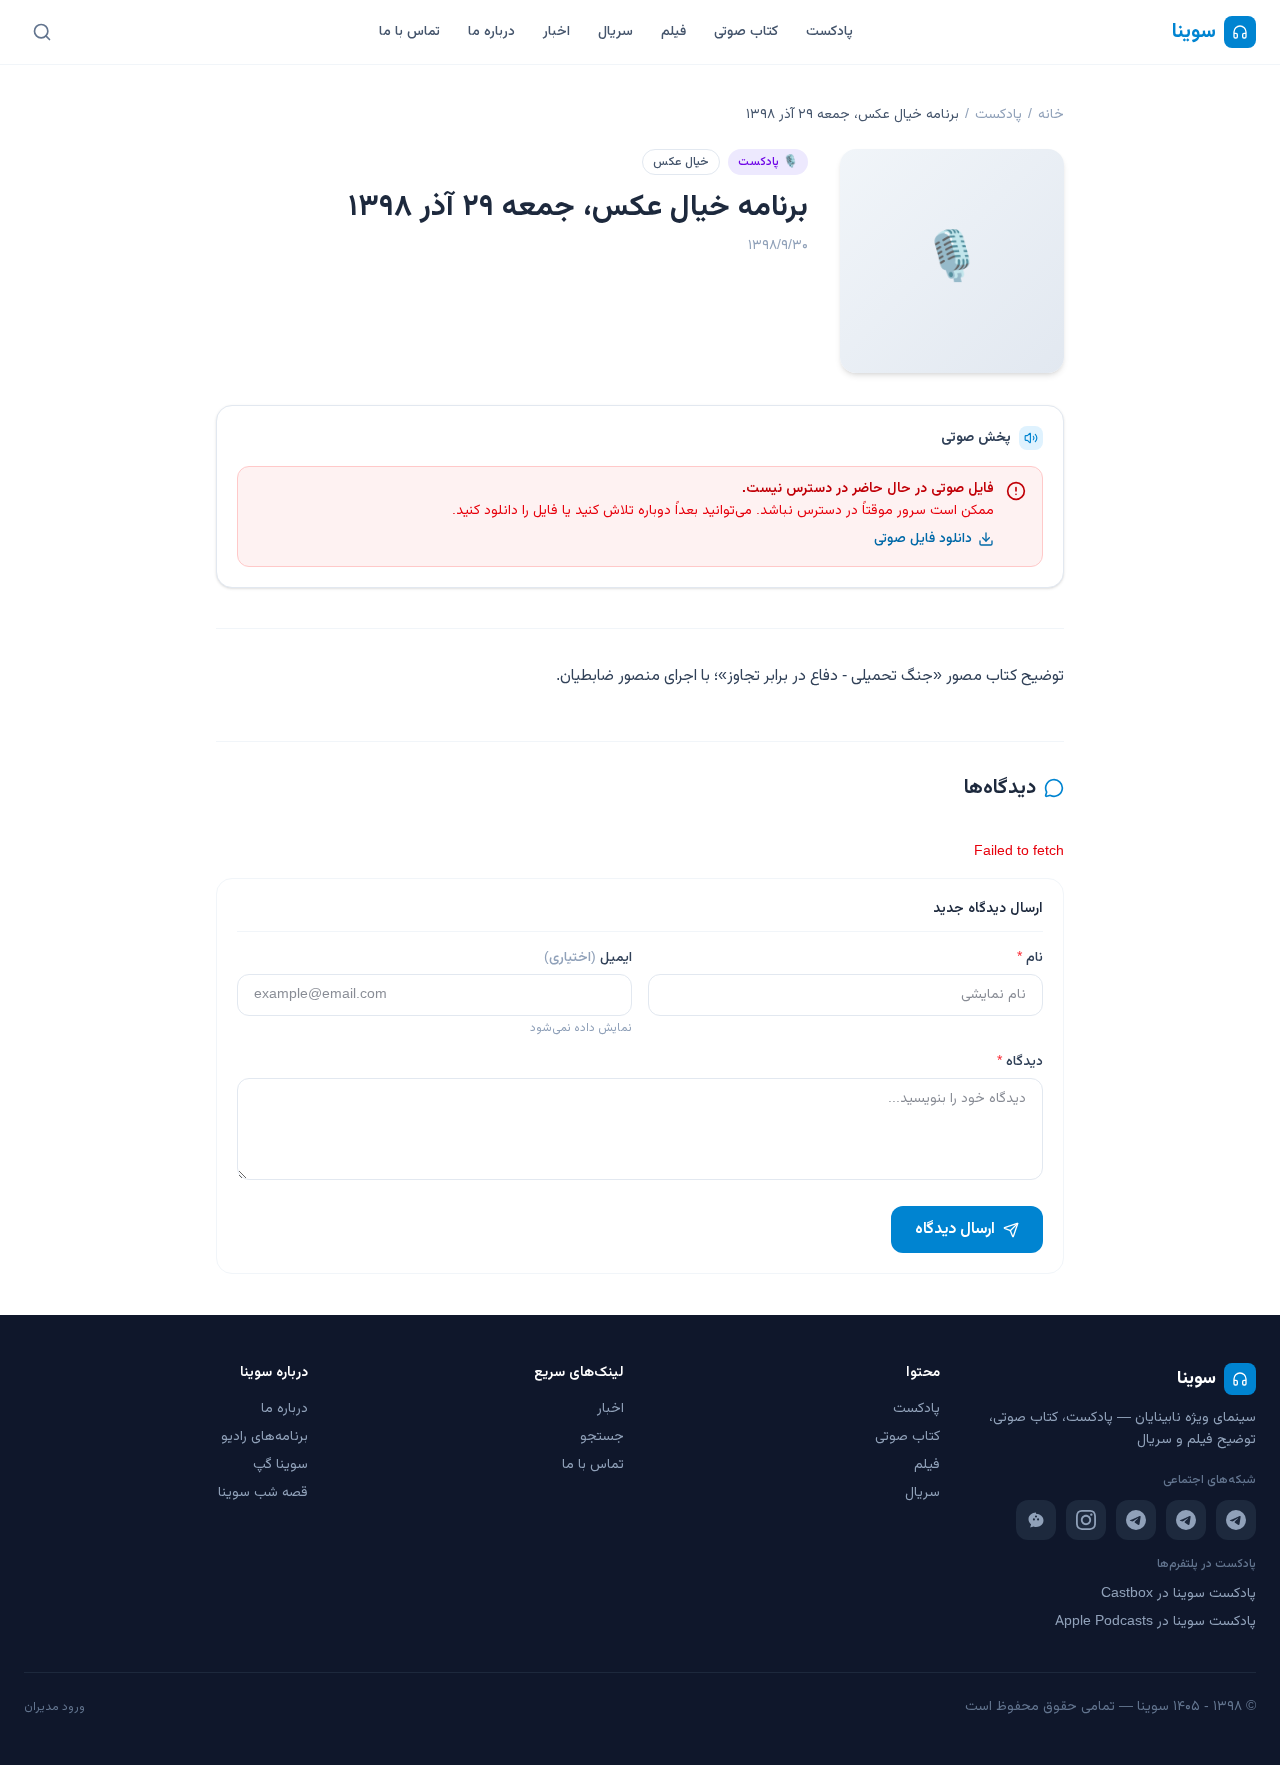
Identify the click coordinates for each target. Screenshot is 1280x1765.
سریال (615, 32)
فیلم (673, 32)
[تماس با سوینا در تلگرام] (1136, 1520)
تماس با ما (409, 32)
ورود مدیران (54, 1707)
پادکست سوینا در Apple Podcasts (1155, 1622)
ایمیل (588, 958)
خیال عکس (681, 162)
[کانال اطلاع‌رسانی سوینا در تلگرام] (1236, 1520)
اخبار (556, 32)
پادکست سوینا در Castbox (1178, 1594)
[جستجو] (42, 32)
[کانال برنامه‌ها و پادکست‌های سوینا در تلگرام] (1186, 1520)
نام (1030, 958)
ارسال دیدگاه (955, 1229)
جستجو (602, 1437)
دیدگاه (1020, 1062)
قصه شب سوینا (263, 1493)
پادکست (829, 32)
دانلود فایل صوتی (923, 539)
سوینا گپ (280, 1465)
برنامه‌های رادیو (264, 1437)
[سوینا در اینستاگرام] (1086, 1520)
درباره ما (491, 32)
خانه (1051, 115)
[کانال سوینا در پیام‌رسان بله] (1036, 1520)
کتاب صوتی (746, 32)
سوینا (1194, 32)
